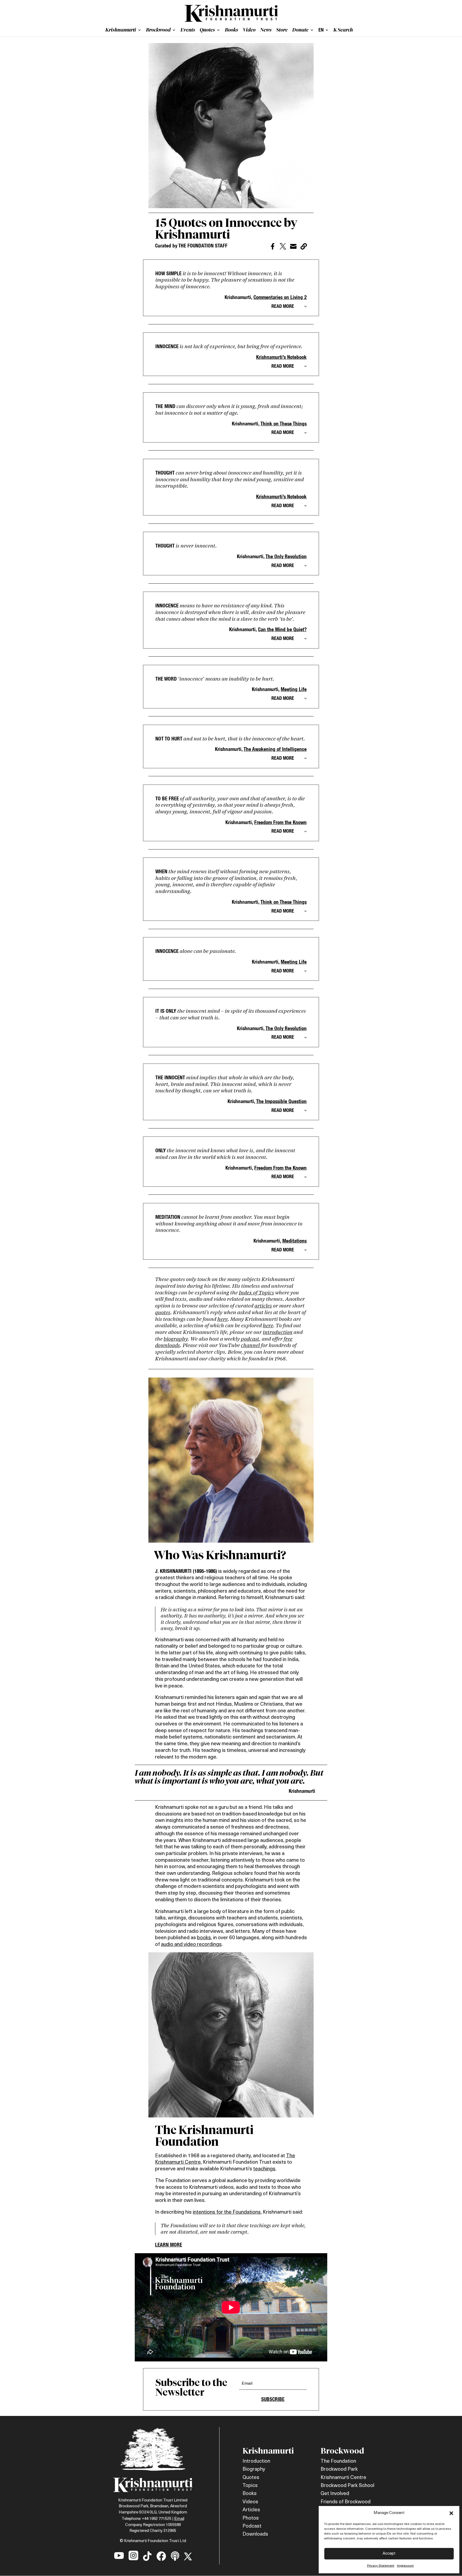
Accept (389, 2554)
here (222, 1319)
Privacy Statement (381, 2566)
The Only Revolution (286, 556)
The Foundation (338, 2461)
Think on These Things (284, 424)
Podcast (252, 2526)
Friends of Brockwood (346, 2502)
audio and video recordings (191, 1945)
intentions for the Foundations (227, 2212)
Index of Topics (256, 1292)
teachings (264, 2169)
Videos (250, 2502)
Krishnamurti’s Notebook (281, 357)
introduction (278, 1332)
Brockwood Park (339, 2470)
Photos (251, 2518)
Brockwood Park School (347, 2486)
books (204, 1938)
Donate (300, 30)
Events (188, 30)
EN (321, 30)
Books (232, 30)
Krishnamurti (121, 30)
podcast (250, 1339)
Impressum (405, 2566)
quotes (163, 1312)
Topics (250, 2486)
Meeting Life (294, 689)
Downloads (255, 2534)
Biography (254, 2470)
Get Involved (335, 2494)
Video (249, 30)
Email (179, 2518)
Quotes (207, 30)
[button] (451, 2513)
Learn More (169, 2245)
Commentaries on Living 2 (280, 297)
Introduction (256, 2461)
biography (176, 1339)
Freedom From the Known (280, 822)
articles (263, 1306)
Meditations (294, 1241)
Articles (251, 2510)
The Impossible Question (281, 1101)
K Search (343, 30)
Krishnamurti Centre (343, 2478)
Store (282, 30)
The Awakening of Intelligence (275, 749)
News (266, 30)
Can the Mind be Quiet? (282, 629)
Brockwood (158, 30)
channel (250, 1345)
